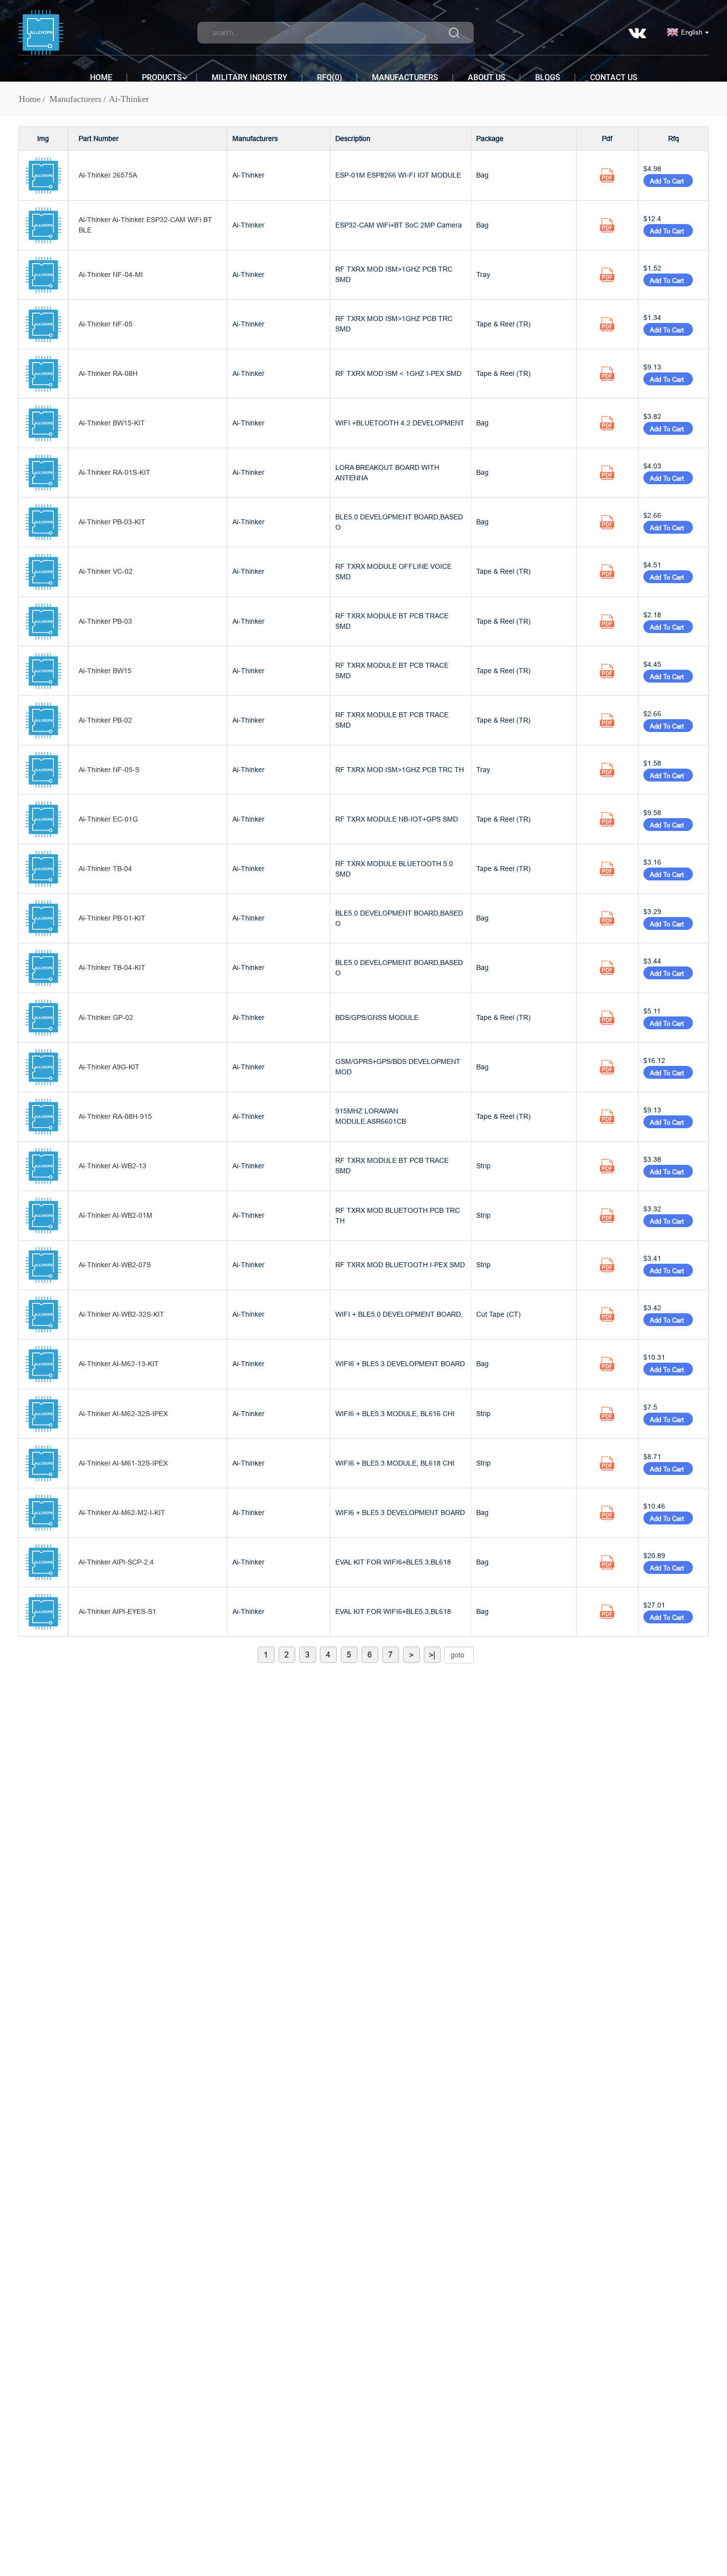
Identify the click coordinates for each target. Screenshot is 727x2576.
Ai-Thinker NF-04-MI (111, 275)
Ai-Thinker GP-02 (106, 1017)
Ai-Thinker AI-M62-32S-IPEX (123, 1414)
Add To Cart (668, 181)
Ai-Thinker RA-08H (108, 373)
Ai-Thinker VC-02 (106, 571)
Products (162, 77)
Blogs (548, 77)
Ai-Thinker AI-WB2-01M (115, 1215)
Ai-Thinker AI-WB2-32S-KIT (121, 1314)
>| (432, 1655)
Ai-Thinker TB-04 (105, 869)
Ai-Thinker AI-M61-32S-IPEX (123, 1463)
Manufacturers (405, 77)
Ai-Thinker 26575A (108, 175)
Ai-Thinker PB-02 (105, 720)
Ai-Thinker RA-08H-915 (115, 1116)
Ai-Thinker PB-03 (105, 621)
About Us (487, 77)
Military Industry (250, 77)
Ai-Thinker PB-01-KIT (112, 918)
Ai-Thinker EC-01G (108, 819)
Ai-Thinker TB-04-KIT (112, 967)
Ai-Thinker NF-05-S (109, 770)
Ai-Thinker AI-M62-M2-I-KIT (122, 1513)
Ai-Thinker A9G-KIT (109, 1067)
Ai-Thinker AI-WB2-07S (115, 1265)
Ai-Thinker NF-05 (106, 324)
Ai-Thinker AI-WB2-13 (113, 1166)
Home (101, 77)
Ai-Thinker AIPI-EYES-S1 (117, 1611)
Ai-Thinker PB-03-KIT (112, 522)
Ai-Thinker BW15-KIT (112, 423)
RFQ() (330, 77)
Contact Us (614, 77)
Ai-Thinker (129, 99)
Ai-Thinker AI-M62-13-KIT (119, 1364)
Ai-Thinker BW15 (105, 671)
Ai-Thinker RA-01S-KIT (114, 472)
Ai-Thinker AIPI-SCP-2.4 (116, 1562)
